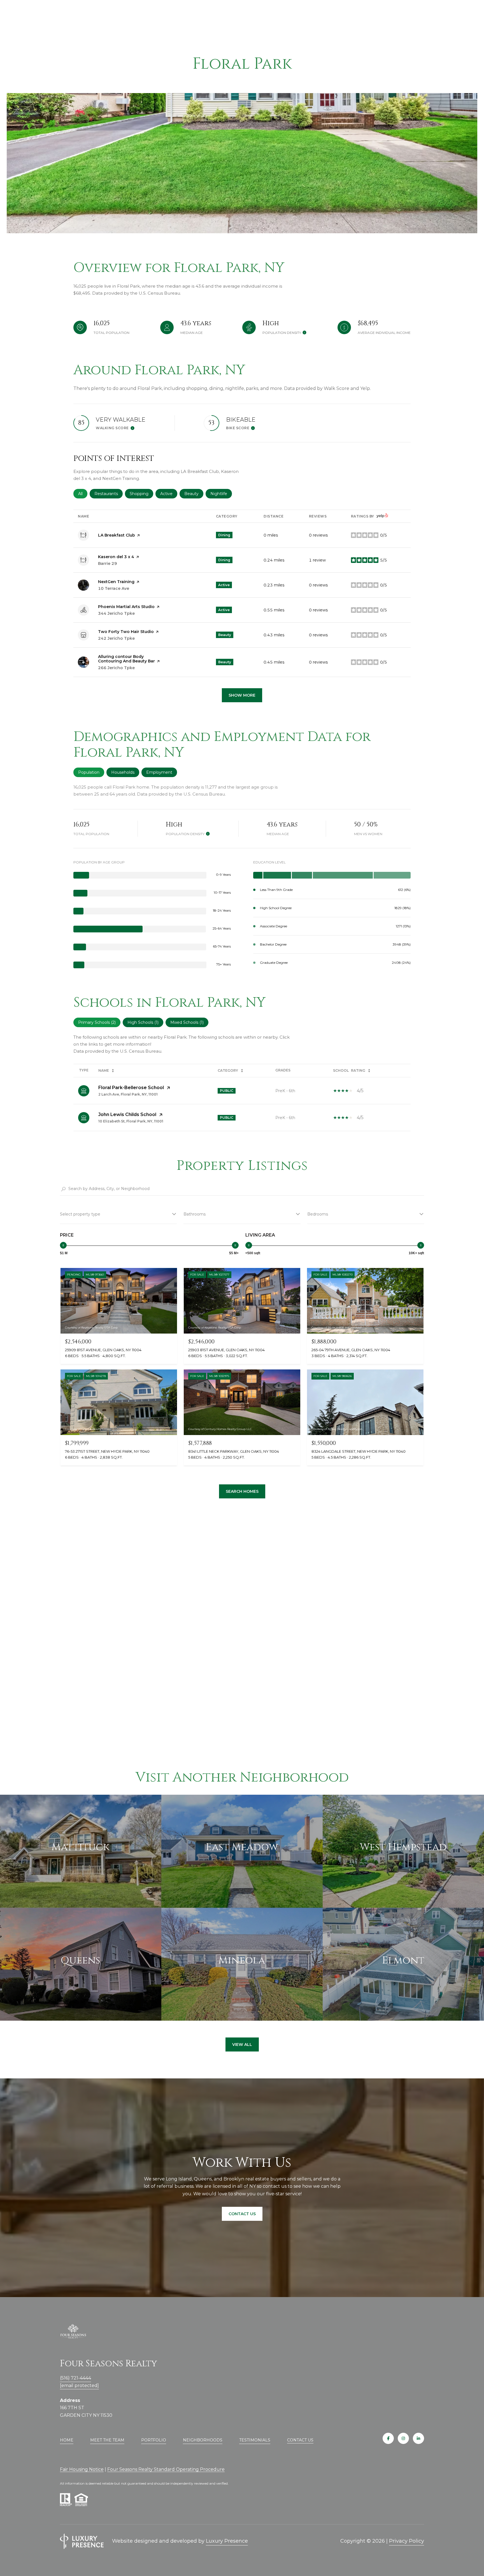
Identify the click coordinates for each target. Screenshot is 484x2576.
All (83, 494)
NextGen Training (116, 582)
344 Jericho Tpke (116, 613)
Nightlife (221, 494)
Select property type (80, 1214)
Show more (242, 695)
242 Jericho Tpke (116, 638)
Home (67, 2440)
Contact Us (300, 2440)
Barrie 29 (108, 563)
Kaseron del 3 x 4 (116, 557)
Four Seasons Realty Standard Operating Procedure (166, 2469)
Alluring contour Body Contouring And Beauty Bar (126, 659)
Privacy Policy (407, 2541)
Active (169, 494)
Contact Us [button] (242, 2214)
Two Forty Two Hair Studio (126, 632)
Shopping (141, 494)
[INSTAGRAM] (403, 2438)
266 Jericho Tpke (116, 668)
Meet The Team (107, 2440)
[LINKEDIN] (418, 2438)
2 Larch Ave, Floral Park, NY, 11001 (128, 1094)
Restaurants (109, 494)
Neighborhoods (203, 2440)
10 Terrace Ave (114, 588)
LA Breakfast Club (117, 535)
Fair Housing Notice (82, 2469)
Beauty (194, 494)
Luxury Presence (227, 2541)
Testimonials (255, 2440)
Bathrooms (195, 1214)
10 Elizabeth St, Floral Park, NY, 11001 (131, 1121)
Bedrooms (318, 1214)
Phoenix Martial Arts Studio (126, 607)
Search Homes (242, 1491)
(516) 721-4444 (75, 2378)
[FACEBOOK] (388, 2438)
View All (242, 2044)
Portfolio (154, 2440)
